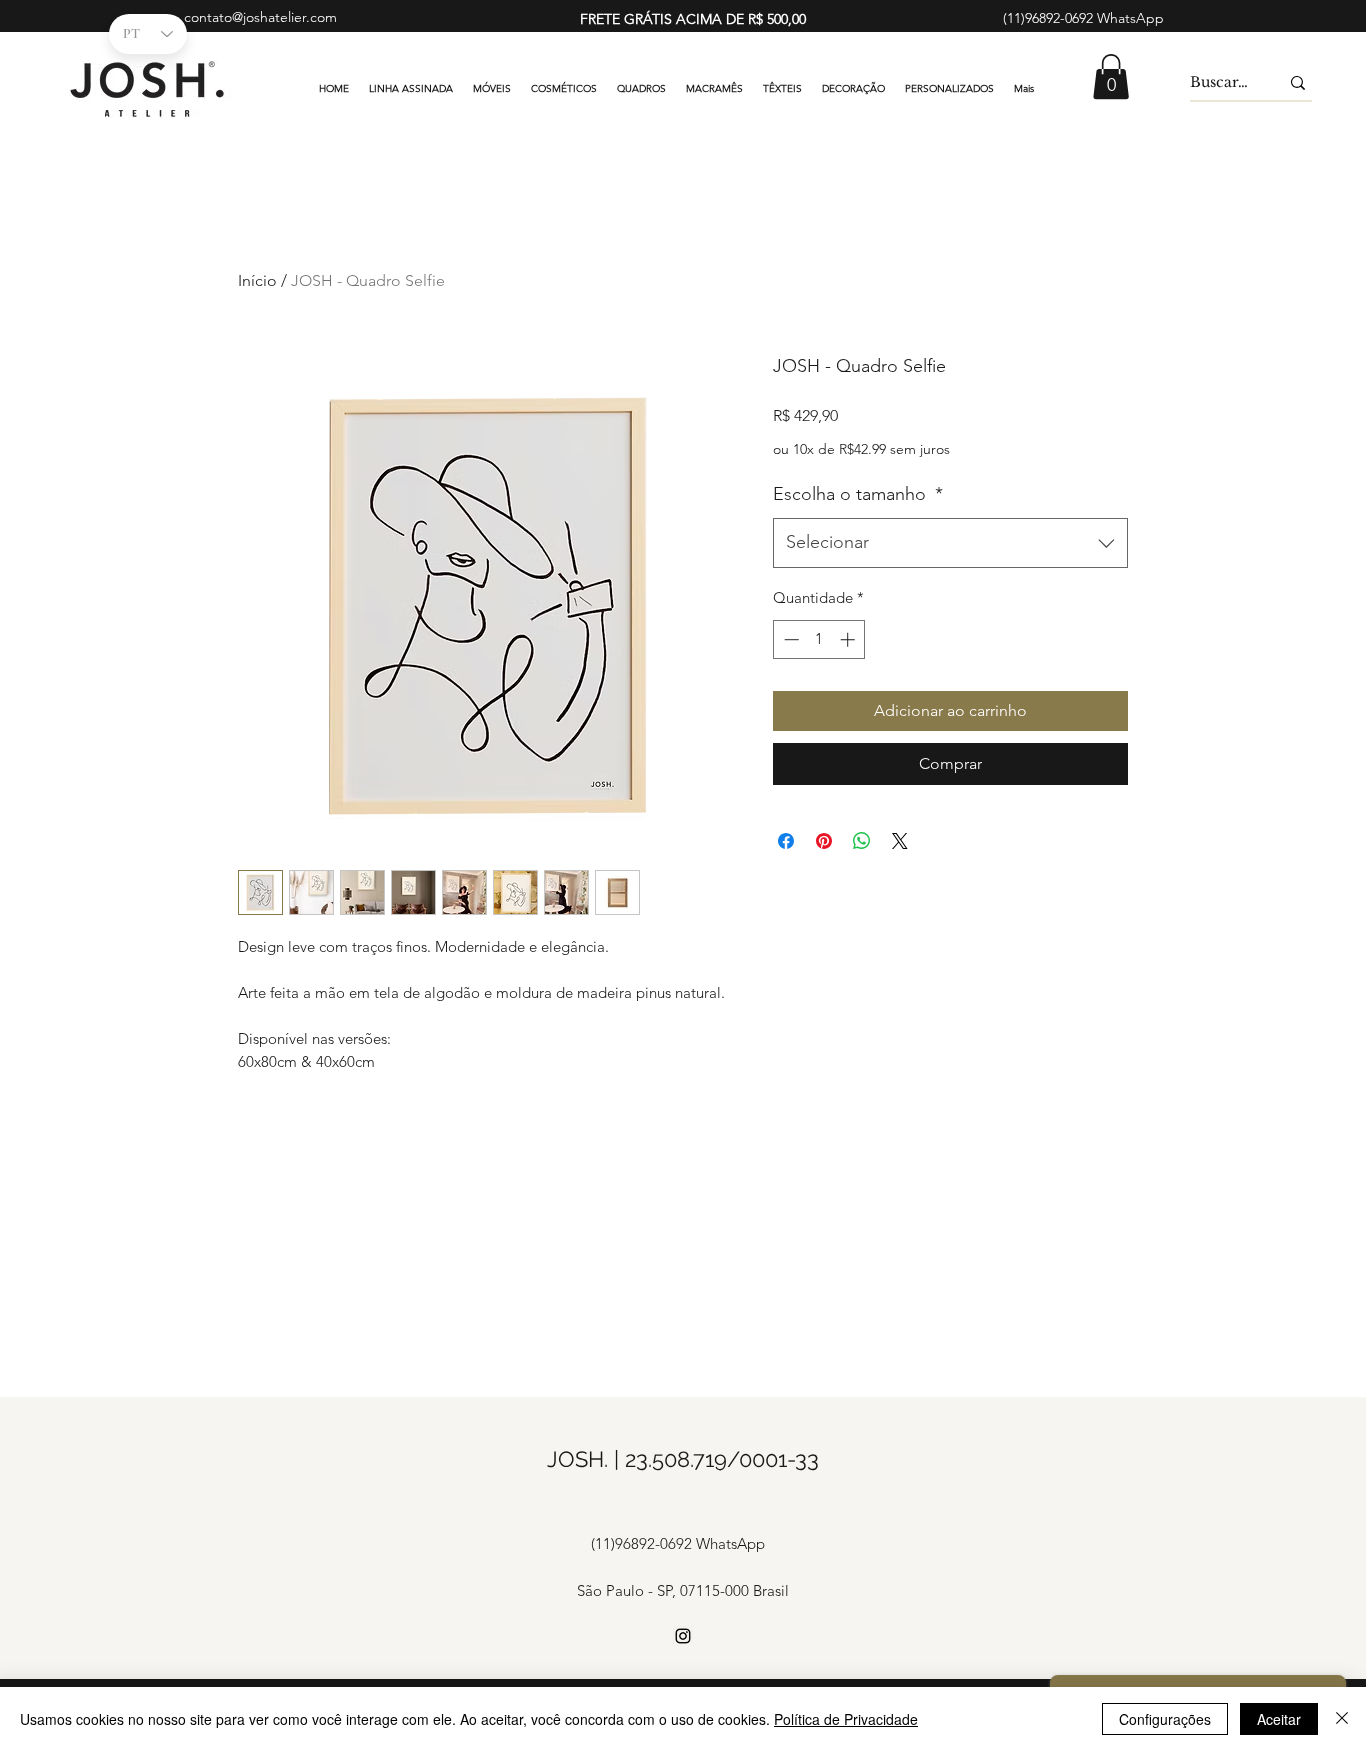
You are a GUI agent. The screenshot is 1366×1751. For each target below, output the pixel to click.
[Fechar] (1342, 1719)
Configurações (1165, 1719)
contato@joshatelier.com (260, 17)
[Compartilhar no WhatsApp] (862, 841)
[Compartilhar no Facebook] (786, 841)
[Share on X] (900, 841)
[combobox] (950, 543)
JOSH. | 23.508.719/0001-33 (683, 1459)
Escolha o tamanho (858, 494)
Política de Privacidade (846, 1719)
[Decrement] (789, 639)
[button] (1111, 76)
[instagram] (683, 1636)
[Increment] (849, 639)
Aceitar (1279, 1719)
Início (257, 280)
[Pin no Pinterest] (824, 841)
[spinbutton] (819, 639)
